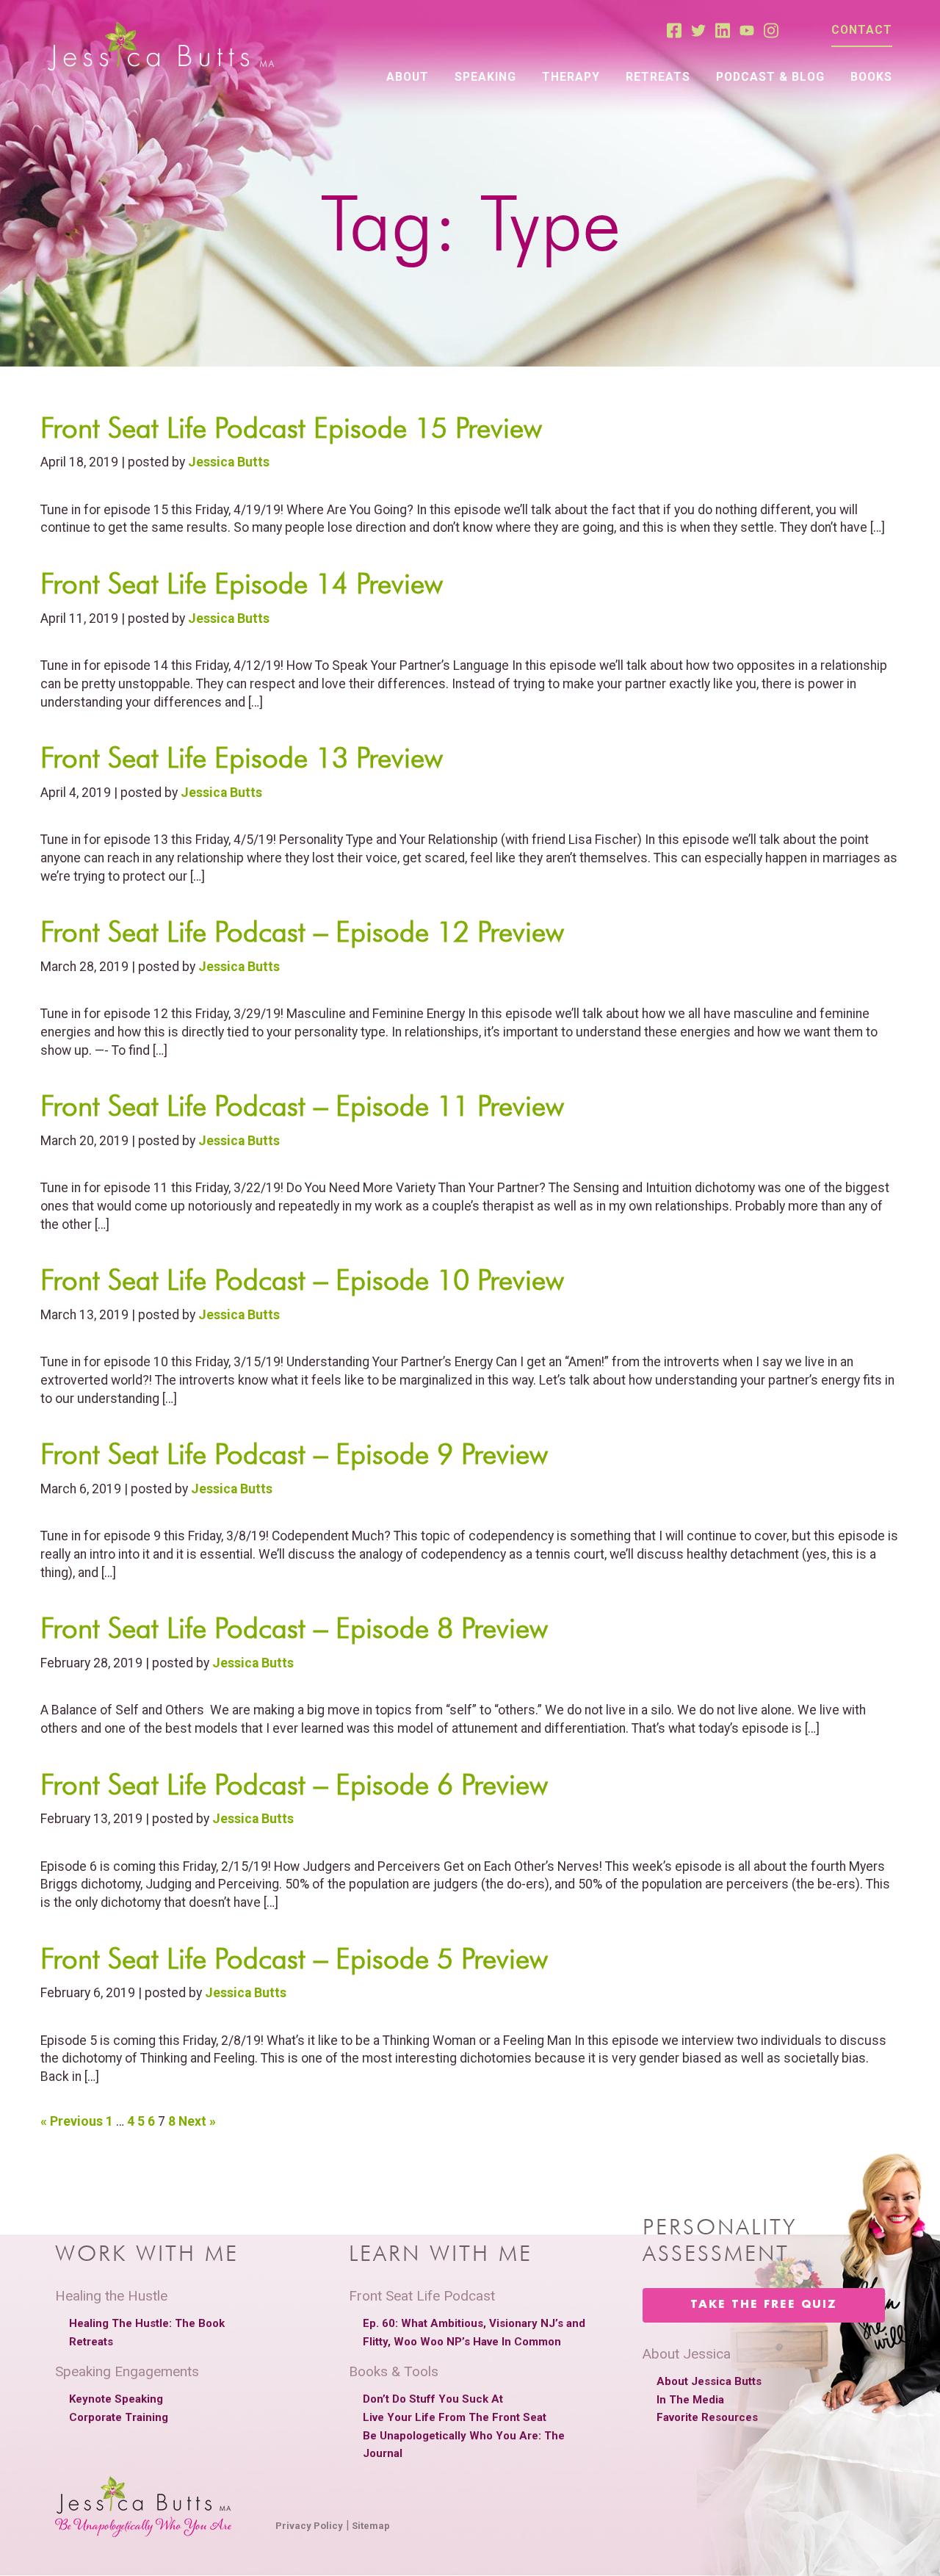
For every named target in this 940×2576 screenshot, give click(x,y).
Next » (197, 2121)
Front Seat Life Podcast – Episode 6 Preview (294, 1784)
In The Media (690, 2400)
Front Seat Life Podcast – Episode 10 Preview (302, 1280)
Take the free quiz (764, 2305)
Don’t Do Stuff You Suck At (433, 2399)
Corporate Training (119, 2417)
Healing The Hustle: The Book (147, 2323)
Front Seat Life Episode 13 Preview (242, 757)
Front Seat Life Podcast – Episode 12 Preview (302, 931)
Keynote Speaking (116, 2399)
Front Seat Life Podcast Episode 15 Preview (291, 427)
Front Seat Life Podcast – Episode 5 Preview (294, 1958)
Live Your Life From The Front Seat (455, 2417)
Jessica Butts (229, 462)
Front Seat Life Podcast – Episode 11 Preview (302, 1105)
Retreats (658, 77)
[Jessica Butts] (161, 47)
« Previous (72, 2121)
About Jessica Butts (709, 2381)
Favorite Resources (707, 2417)
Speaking (485, 77)
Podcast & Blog (770, 77)
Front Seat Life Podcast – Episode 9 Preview (294, 1454)
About (408, 77)
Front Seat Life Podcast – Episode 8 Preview (294, 1628)
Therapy (571, 77)
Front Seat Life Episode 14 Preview (242, 583)
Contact (862, 30)
